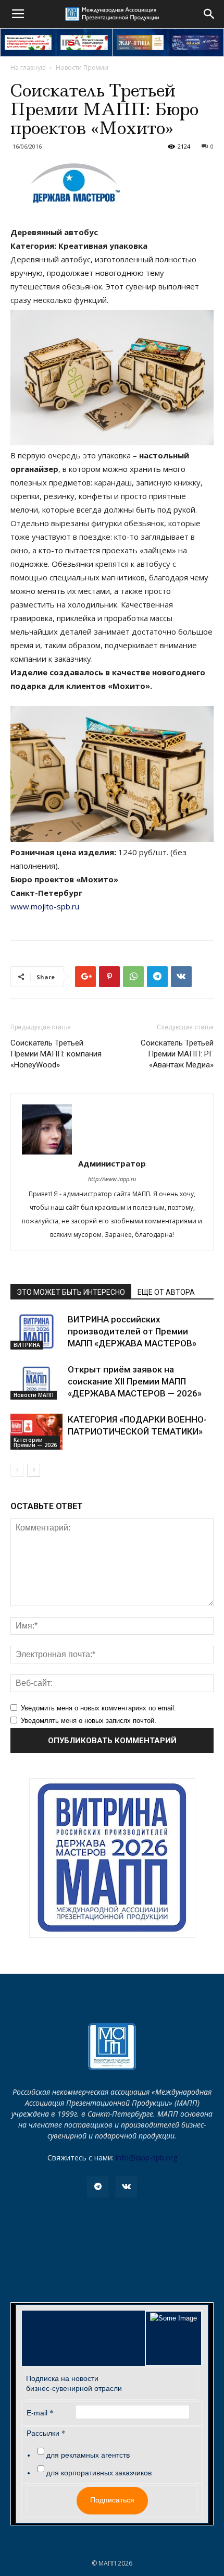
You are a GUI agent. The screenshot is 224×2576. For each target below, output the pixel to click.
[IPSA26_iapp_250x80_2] (84, 42)
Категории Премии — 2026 (35, 1442)
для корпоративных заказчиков (99, 2473)
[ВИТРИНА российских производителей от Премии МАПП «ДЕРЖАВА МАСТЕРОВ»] (36, 1332)
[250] (140, 42)
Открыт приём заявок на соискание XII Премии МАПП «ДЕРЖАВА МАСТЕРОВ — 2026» (135, 1381)
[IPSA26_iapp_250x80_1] (28, 42)
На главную (28, 68)
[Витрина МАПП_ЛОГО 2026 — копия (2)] (112, 1858)
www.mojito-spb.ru (45, 906)
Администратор (112, 1163)
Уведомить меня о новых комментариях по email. (98, 1708)
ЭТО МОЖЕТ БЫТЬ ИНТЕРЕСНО (71, 1292)
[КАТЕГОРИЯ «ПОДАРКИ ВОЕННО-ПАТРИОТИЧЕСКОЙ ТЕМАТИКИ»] (36, 1432)
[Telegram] (98, 2187)
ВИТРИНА (27, 1345)
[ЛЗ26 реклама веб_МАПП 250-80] (196, 42)
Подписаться (112, 2500)
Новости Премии (82, 68)
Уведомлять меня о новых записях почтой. (89, 1721)
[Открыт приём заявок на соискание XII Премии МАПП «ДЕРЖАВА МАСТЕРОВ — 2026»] (36, 1382)
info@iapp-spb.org (146, 2158)
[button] (209, 14)
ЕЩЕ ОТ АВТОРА (166, 1292)
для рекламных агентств (88, 2455)
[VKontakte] (126, 2187)
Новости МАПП (34, 1395)
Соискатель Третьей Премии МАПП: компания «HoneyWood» (56, 1054)
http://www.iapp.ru (112, 1179)
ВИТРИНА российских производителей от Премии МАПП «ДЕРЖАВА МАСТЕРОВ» (132, 1331)
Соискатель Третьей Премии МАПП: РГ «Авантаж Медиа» (177, 1054)
